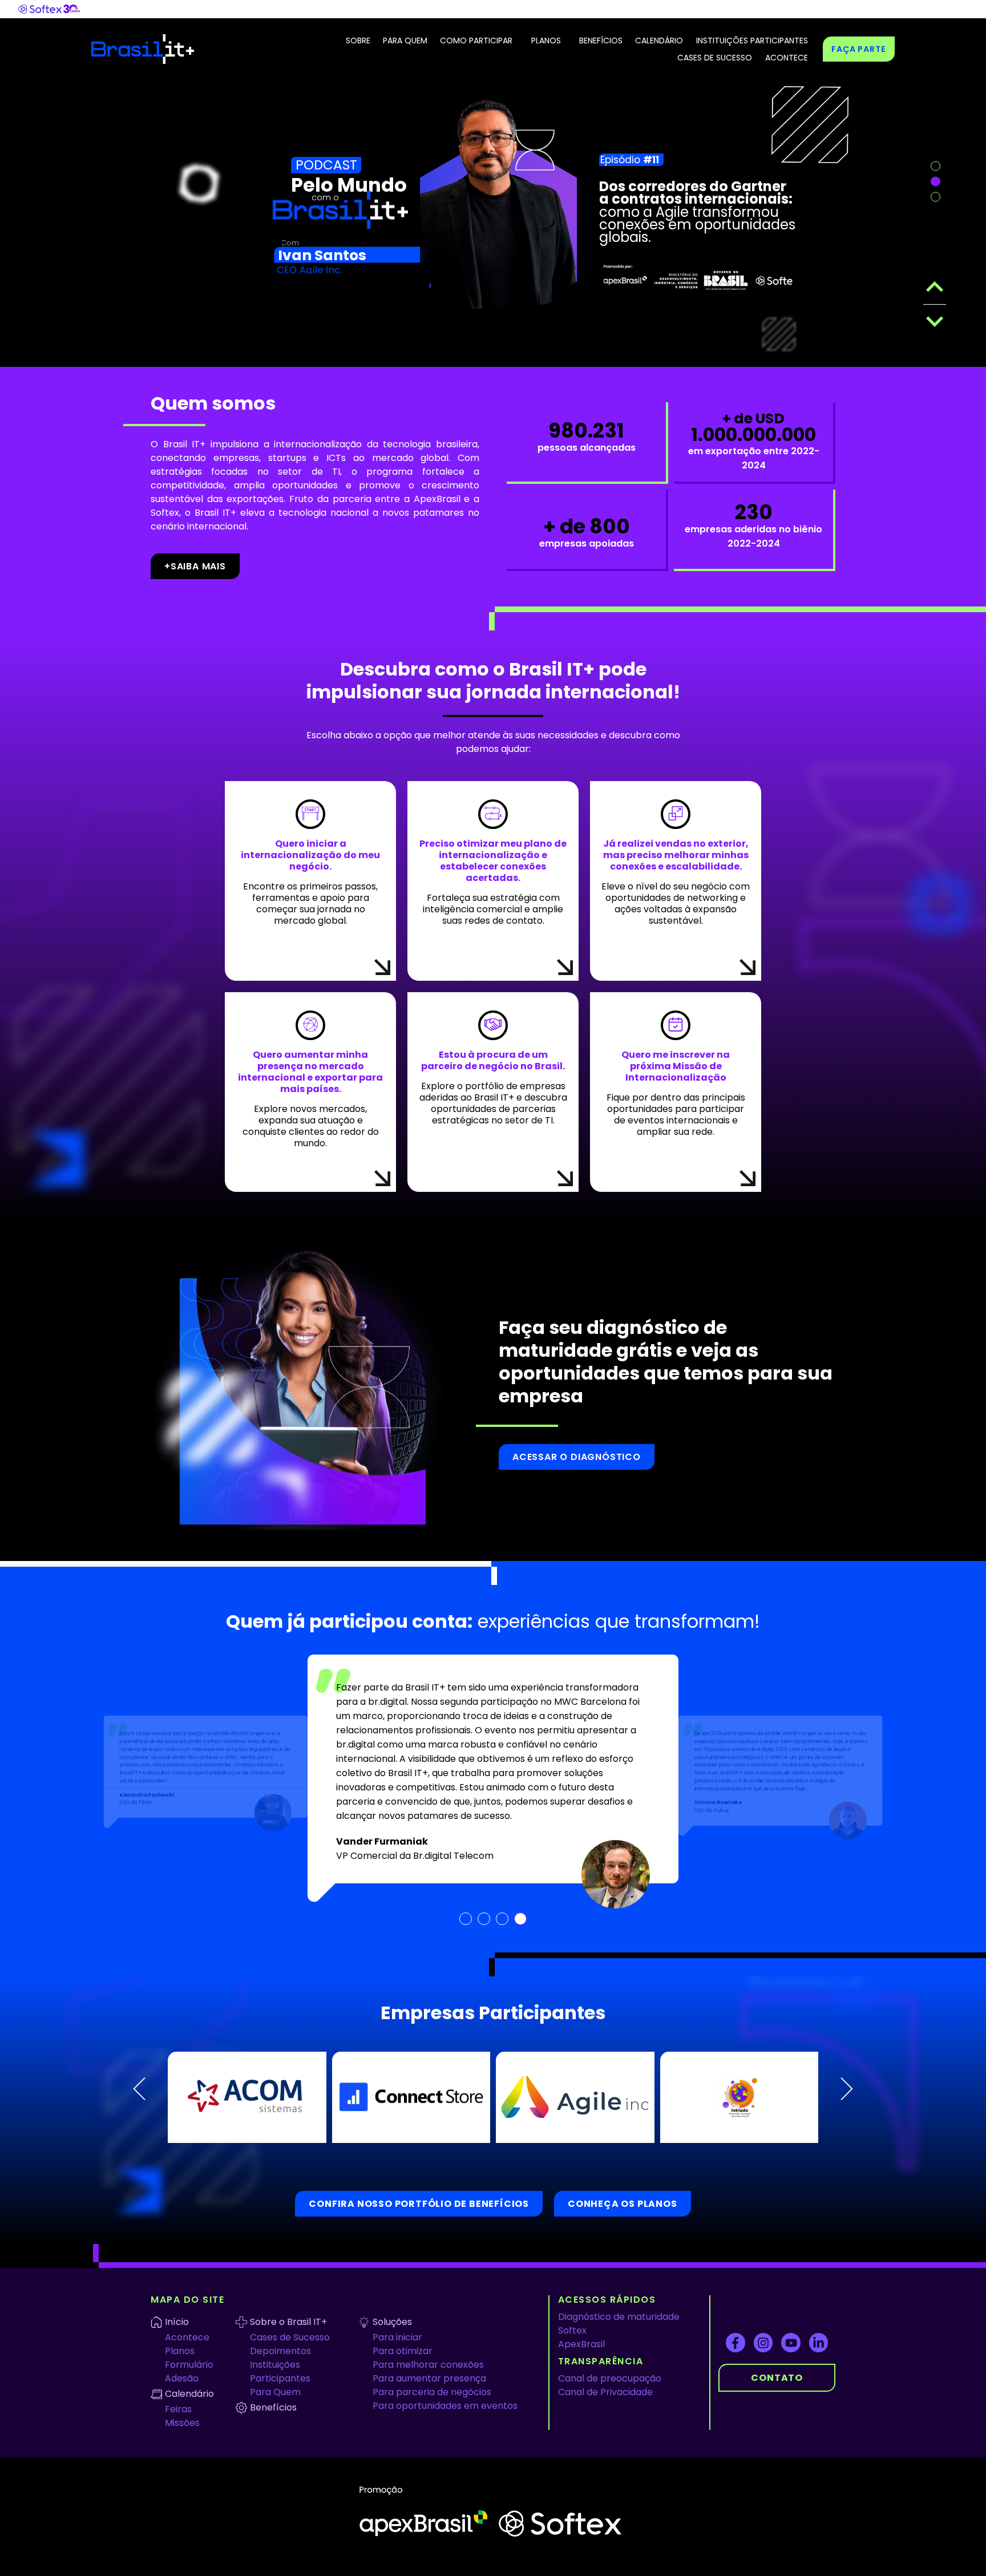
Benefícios (273, 2367)
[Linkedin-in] (819, 2303)
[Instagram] (763, 2303)
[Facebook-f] (736, 2303)
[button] (139, 2049)
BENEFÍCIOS (601, 41)
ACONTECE (787, 58)
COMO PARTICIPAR (476, 41)
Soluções (392, 2282)
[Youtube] (791, 2303)
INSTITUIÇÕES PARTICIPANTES (752, 41)
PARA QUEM (405, 41)
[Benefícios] (241, 2368)
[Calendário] (156, 2354)
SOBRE (358, 41)
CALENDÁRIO (659, 41)
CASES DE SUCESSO (715, 58)
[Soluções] (364, 2282)
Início (177, 2282)
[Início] (156, 2282)
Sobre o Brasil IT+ (288, 2282)
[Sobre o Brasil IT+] (241, 2282)
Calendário (189, 2354)
